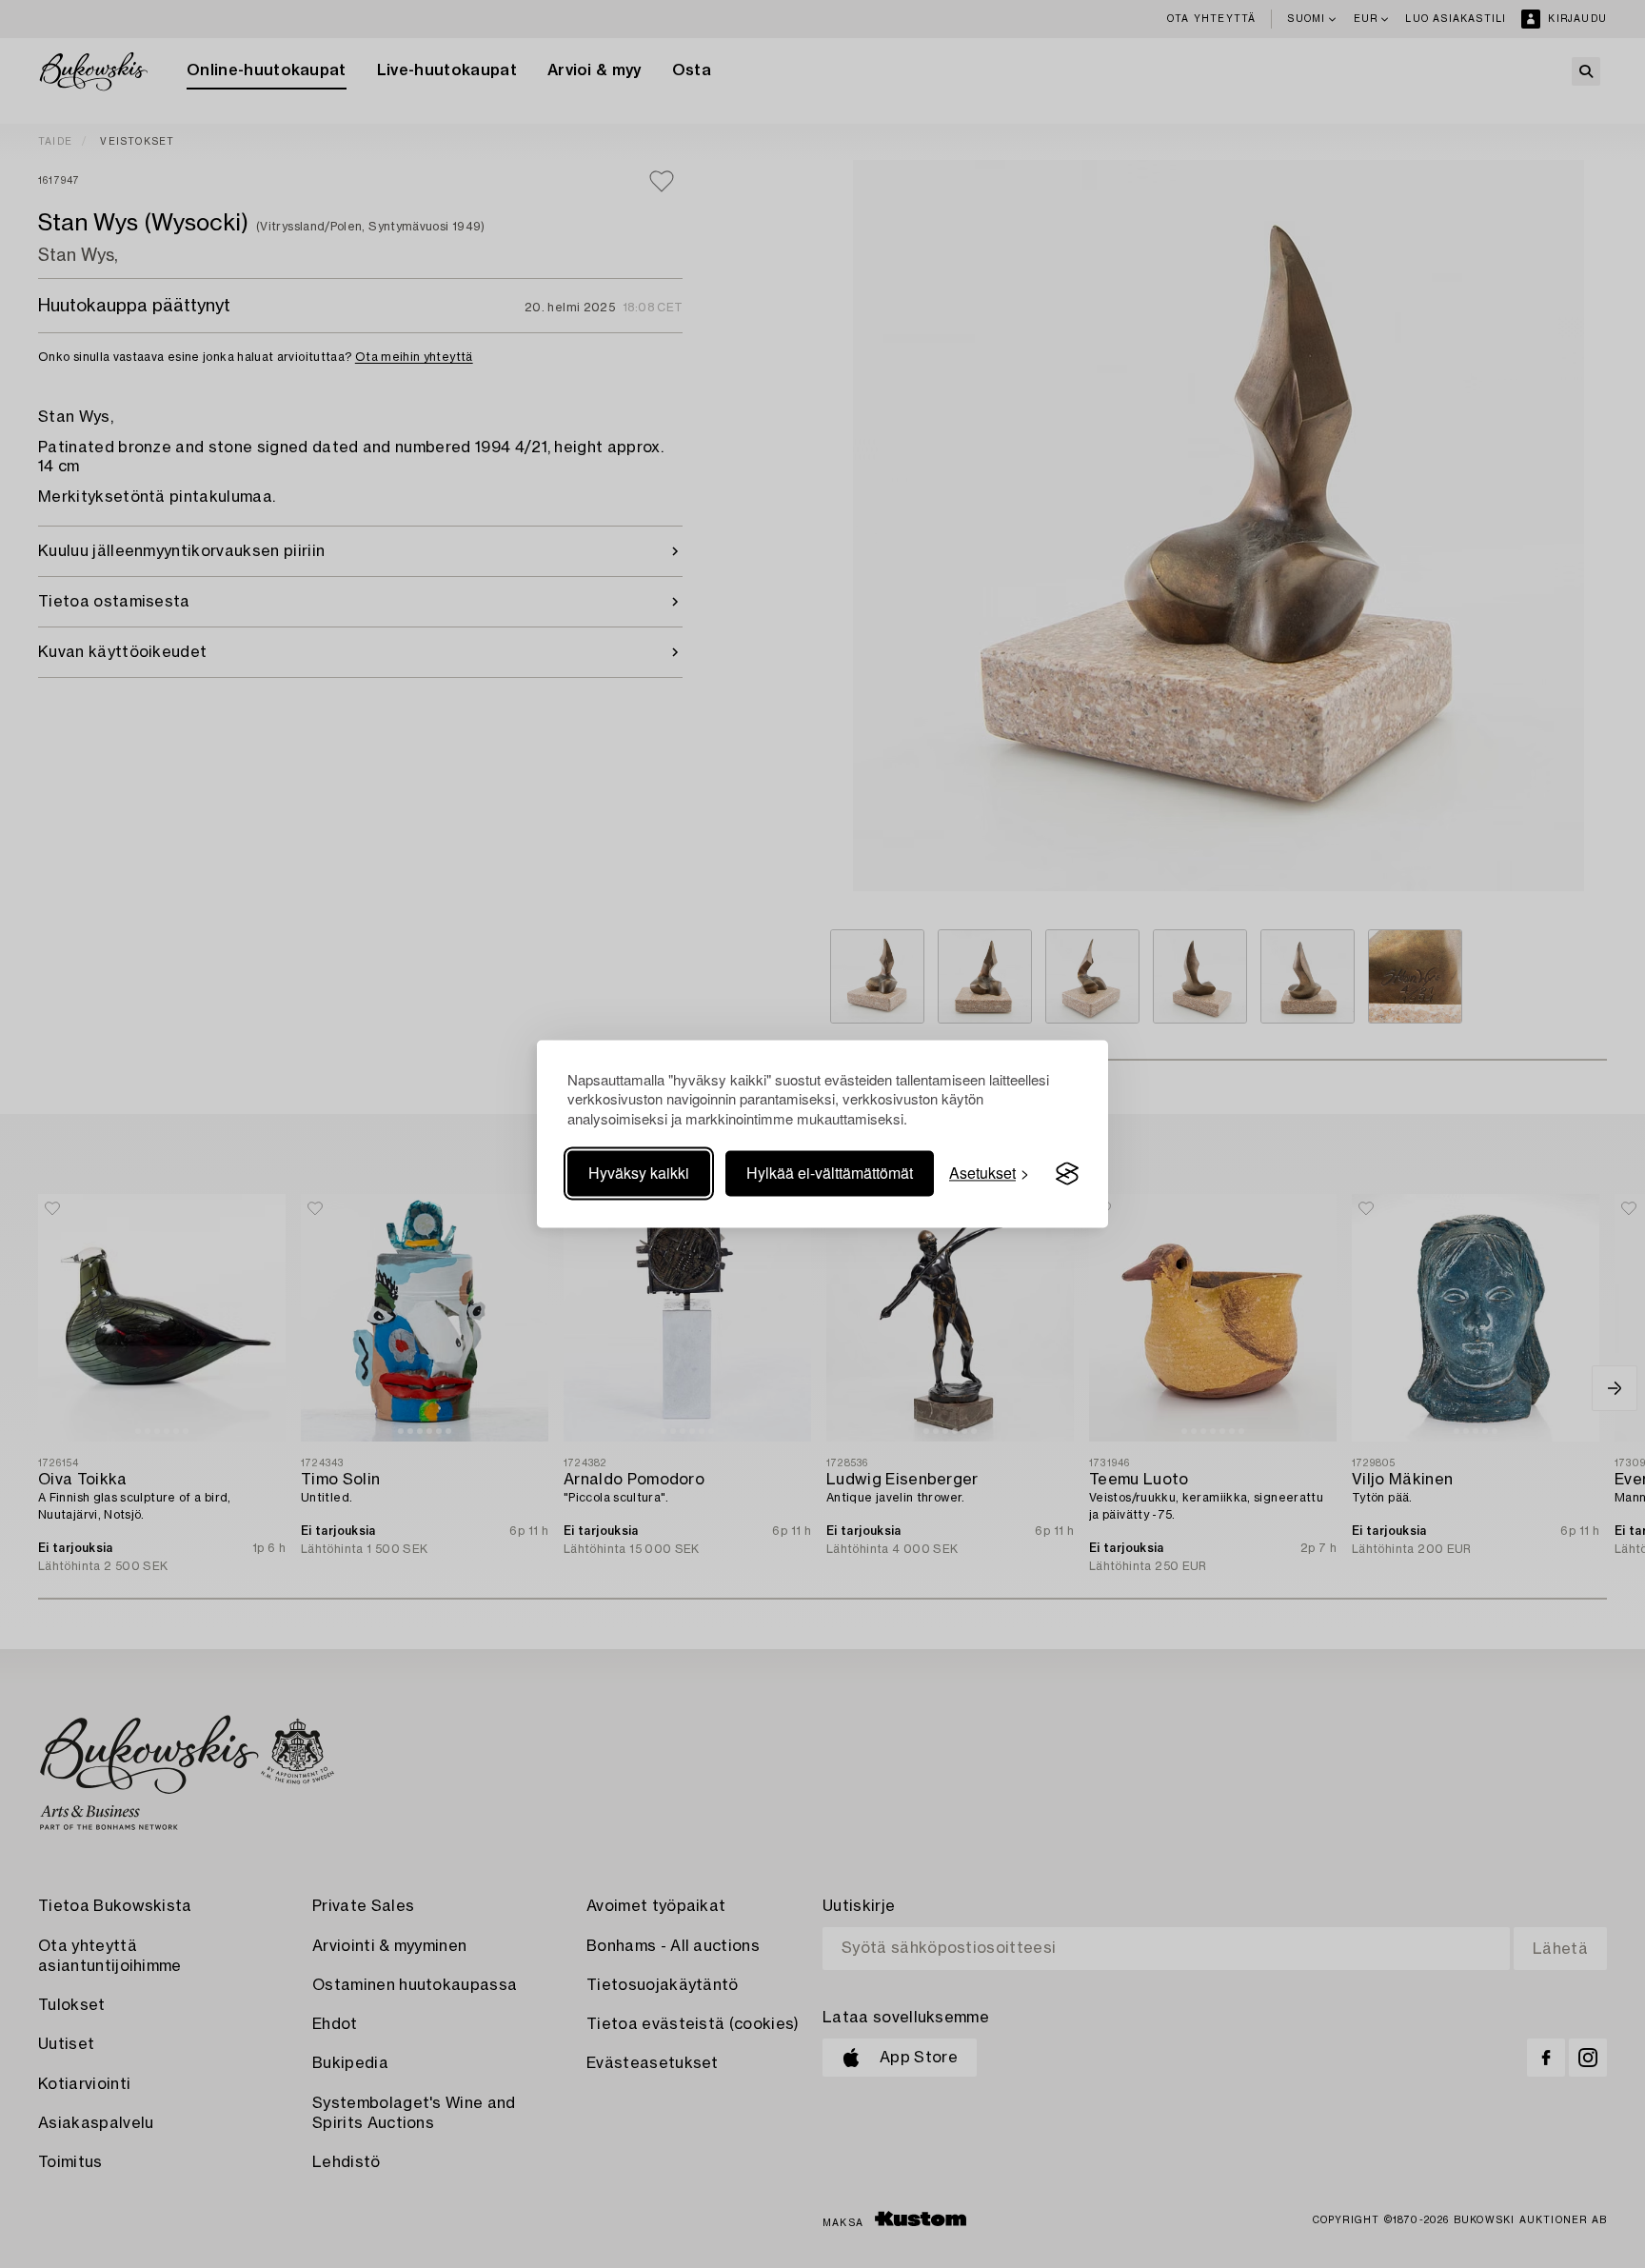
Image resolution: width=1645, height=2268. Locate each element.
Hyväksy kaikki (639, 1174)
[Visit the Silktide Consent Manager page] (1067, 1174)
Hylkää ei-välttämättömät (830, 1174)
